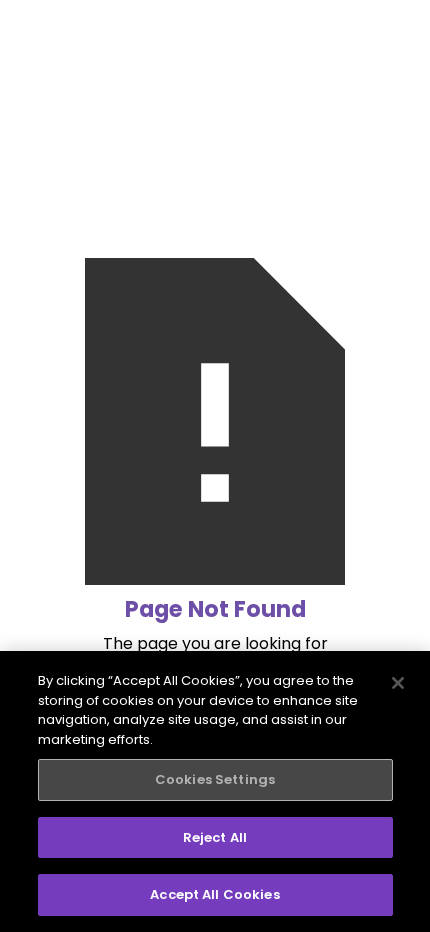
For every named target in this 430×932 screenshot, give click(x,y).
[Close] (398, 683)
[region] (215, 791)
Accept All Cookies (214, 894)
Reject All (215, 837)
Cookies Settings (215, 779)
